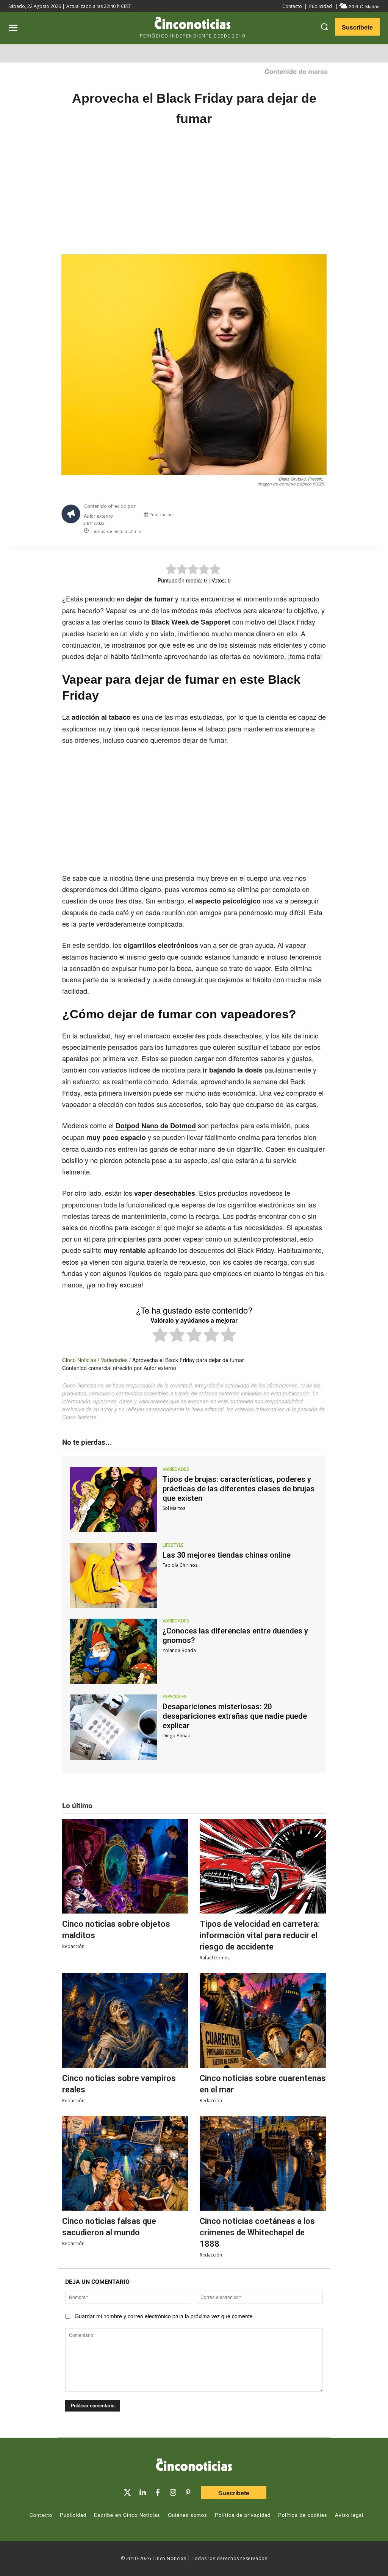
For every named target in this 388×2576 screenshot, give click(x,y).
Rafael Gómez (215, 1958)
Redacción (73, 1946)
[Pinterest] (188, 2493)
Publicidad (321, 6)
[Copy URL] (309, 516)
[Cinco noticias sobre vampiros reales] (125, 2020)
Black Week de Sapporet (191, 622)
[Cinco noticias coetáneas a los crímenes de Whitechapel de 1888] (263, 2163)
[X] (257, 516)
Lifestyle (173, 1545)
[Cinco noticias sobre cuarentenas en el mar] (263, 2020)
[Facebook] (274, 516)
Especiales (174, 1697)
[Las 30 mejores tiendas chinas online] (113, 1575)
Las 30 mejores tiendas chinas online (227, 1555)
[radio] (160, 1336)
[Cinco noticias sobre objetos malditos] (125, 1867)
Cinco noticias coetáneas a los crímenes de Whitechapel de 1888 (257, 2232)
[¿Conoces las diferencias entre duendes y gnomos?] (113, 1651)
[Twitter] (127, 2493)
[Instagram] (173, 2493)
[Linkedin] (142, 2493)
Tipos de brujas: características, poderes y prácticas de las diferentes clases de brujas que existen (239, 1489)
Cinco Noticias (79, 1360)
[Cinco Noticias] (194, 2466)
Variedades (114, 1360)
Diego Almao (177, 1736)
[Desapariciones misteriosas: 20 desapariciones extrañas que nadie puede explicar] (113, 1727)
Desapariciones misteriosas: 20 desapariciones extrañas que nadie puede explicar (235, 1716)
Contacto (292, 6)
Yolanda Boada (179, 1650)
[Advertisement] (194, 198)
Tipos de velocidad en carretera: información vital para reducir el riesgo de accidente (260, 1935)
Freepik (315, 479)
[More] (327, 516)
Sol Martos (174, 1508)
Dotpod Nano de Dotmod (156, 1126)
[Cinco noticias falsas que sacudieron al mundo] (125, 2163)
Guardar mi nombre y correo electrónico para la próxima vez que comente (164, 2316)
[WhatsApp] (292, 516)
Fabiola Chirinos (180, 1565)
